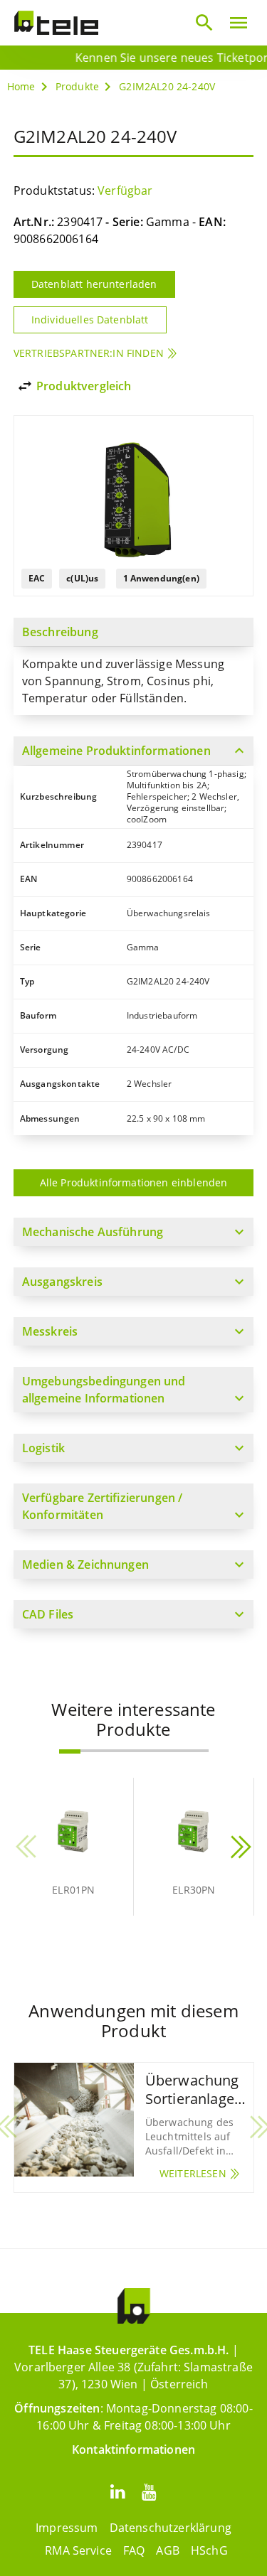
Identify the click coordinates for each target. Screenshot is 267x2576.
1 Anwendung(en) (161, 578)
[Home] (56, 23)
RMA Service (78, 2550)
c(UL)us (82, 578)
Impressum (67, 2528)
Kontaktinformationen (133, 2449)
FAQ (134, 2550)
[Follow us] (118, 2491)
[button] (70, 1751)
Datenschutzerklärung (171, 2528)
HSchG (209, 2550)
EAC (37, 578)
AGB (167, 2550)
